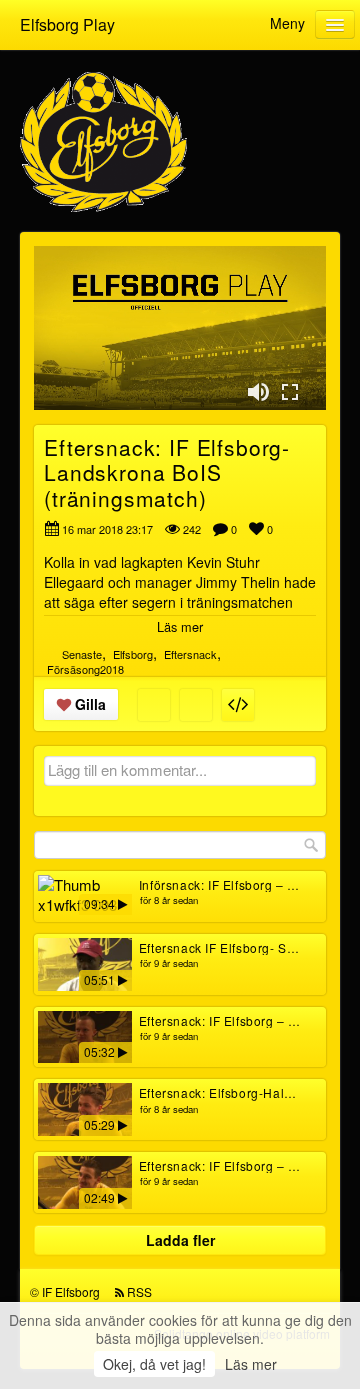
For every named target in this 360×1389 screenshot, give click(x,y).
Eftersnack (190, 654)
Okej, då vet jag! (154, 1364)
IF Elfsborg (71, 1291)
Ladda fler (180, 1240)
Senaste (82, 654)
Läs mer (251, 1364)
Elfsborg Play (67, 24)
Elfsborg (133, 654)
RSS (139, 1291)
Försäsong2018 (85, 669)
